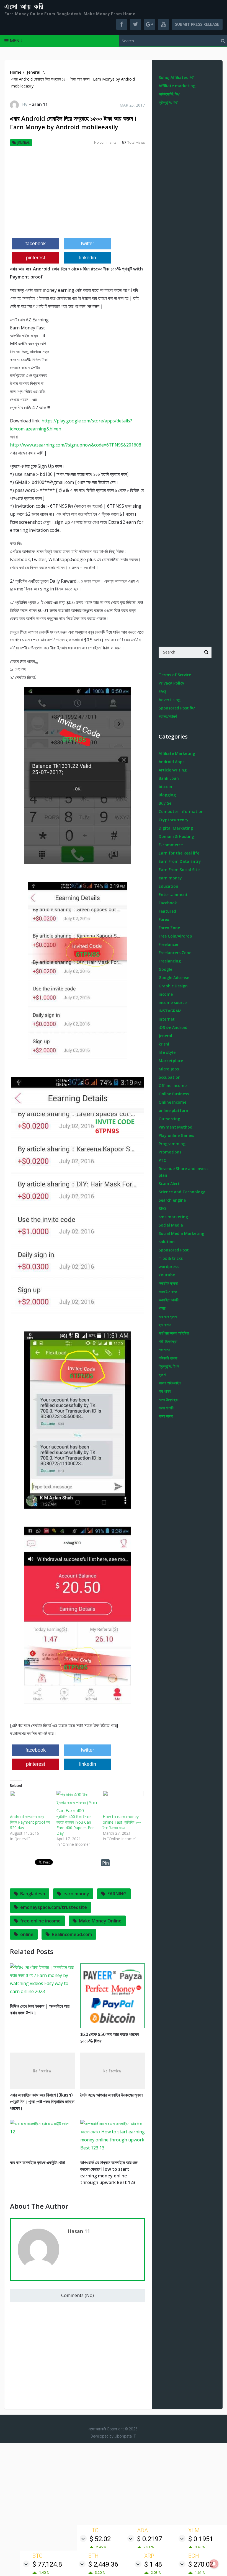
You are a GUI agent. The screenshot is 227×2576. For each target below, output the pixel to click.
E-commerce (171, 845)
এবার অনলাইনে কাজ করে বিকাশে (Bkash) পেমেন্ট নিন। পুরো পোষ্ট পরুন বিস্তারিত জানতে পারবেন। (42, 2102)
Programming (172, 1144)
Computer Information (181, 811)
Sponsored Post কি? (177, 708)
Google (165, 969)
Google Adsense (174, 978)
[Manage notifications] (214, 2564)
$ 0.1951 (201, 2539)
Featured (167, 911)
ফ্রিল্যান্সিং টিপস (169, 1366)
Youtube (167, 1275)
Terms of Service (175, 675)
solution (167, 1242)
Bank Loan (169, 778)
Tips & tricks (171, 1258)
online (27, 1934)
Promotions (170, 1152)
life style (167, 1052)
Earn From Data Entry (180, 861)
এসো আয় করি (24, 7)
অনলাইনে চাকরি (169, 1300)
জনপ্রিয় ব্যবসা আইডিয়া (174, 1333)
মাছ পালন (165, 1391)
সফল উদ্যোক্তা (169, 1399)
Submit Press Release (197, 24)
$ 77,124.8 (47, 2564)
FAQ (162, 691)
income (166, 994)
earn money (76, 1894)
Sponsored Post (174, 1250)
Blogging (167, 795)
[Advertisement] (77, 195)
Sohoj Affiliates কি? (176, 77)
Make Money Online (100, 1921)
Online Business (174, 1094)
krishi (164, 1044)
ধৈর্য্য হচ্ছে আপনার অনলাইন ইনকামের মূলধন (111, 2095)
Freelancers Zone (175, 953)
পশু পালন (164, 1350)
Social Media (171, 1225)
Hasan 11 (38, 104)
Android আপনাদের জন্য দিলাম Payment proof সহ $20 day (30, 1822)
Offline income (173, 1086)
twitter (87, 244)
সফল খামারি (166, 1408)
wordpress (169, 1267)
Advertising (170, 700)
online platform (174, 1110)
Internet (167, 1019)
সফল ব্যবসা (166, 1416)
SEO (162, 1208)
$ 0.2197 (149, 2539)
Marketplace (171, 1061)
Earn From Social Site (179, 870)
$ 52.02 (100, 2539)
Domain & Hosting (176, 836)
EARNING (117, 1894)
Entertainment (173, 895)
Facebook (168, 903)
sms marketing (173, 1217)
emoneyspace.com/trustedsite (54, 1907)
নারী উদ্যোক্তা (168, 1341)
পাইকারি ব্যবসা (168, 1358)
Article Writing (173, 770)
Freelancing (170, 961)
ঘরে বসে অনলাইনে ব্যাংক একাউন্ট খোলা (37, 2162)
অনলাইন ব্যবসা (168, 1283)
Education (168, 886)
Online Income (172, 1102)
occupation (170, 1077)
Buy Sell (166, 803)
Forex (164, 919)
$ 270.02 (201, 2564)
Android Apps (171, 762)
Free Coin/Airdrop (175, 936)
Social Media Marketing (181, 1233)
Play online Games (176, 1135)
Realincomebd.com (72, 1934)
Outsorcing (169, 1119)
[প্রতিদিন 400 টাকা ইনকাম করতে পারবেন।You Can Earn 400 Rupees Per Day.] (77, 1802)
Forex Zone (169, 928)
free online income (40, 1921)
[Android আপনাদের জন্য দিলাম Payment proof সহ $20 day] (30, 1802)
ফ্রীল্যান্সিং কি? (168, 102)
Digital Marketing (176, 828)
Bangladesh (33, 1894)
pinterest (36, 258)
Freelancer (169, 944)
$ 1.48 (153, 2564)
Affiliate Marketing (177, 753)
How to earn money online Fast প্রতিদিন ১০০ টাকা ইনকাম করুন (122, 1822)
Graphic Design (173, 986)
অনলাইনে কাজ (168, 1291)
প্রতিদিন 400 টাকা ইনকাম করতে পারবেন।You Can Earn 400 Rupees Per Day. (75, 1825)
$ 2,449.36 (103, 2564)
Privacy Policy (171, 683)
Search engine (172, 1200)
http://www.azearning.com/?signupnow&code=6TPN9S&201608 (76, 445)
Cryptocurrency (174, 820)
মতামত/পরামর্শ (168, 716)
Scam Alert (169, 1184)
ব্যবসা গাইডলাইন (170, 1383)
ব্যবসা (162, 1375)
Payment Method (176, 1127)
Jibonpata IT (125, 2436)
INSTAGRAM (170, 1011)
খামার (162, 1308)
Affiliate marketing (177, 86)
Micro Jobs (169, 1069)
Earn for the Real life (179, 853)
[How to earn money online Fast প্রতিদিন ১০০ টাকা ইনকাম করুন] (123, 1802)
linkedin (88, 258)
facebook (36, 244)
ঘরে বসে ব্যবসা (168, 1316)
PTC (162, 1160)
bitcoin (165, 787)
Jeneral (24, 143)
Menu (16, 41)
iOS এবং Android (173, 1027)
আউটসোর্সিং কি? (169, 94)
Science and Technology (182, 1192)
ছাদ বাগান (165, 1325)
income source (173, 1002)
